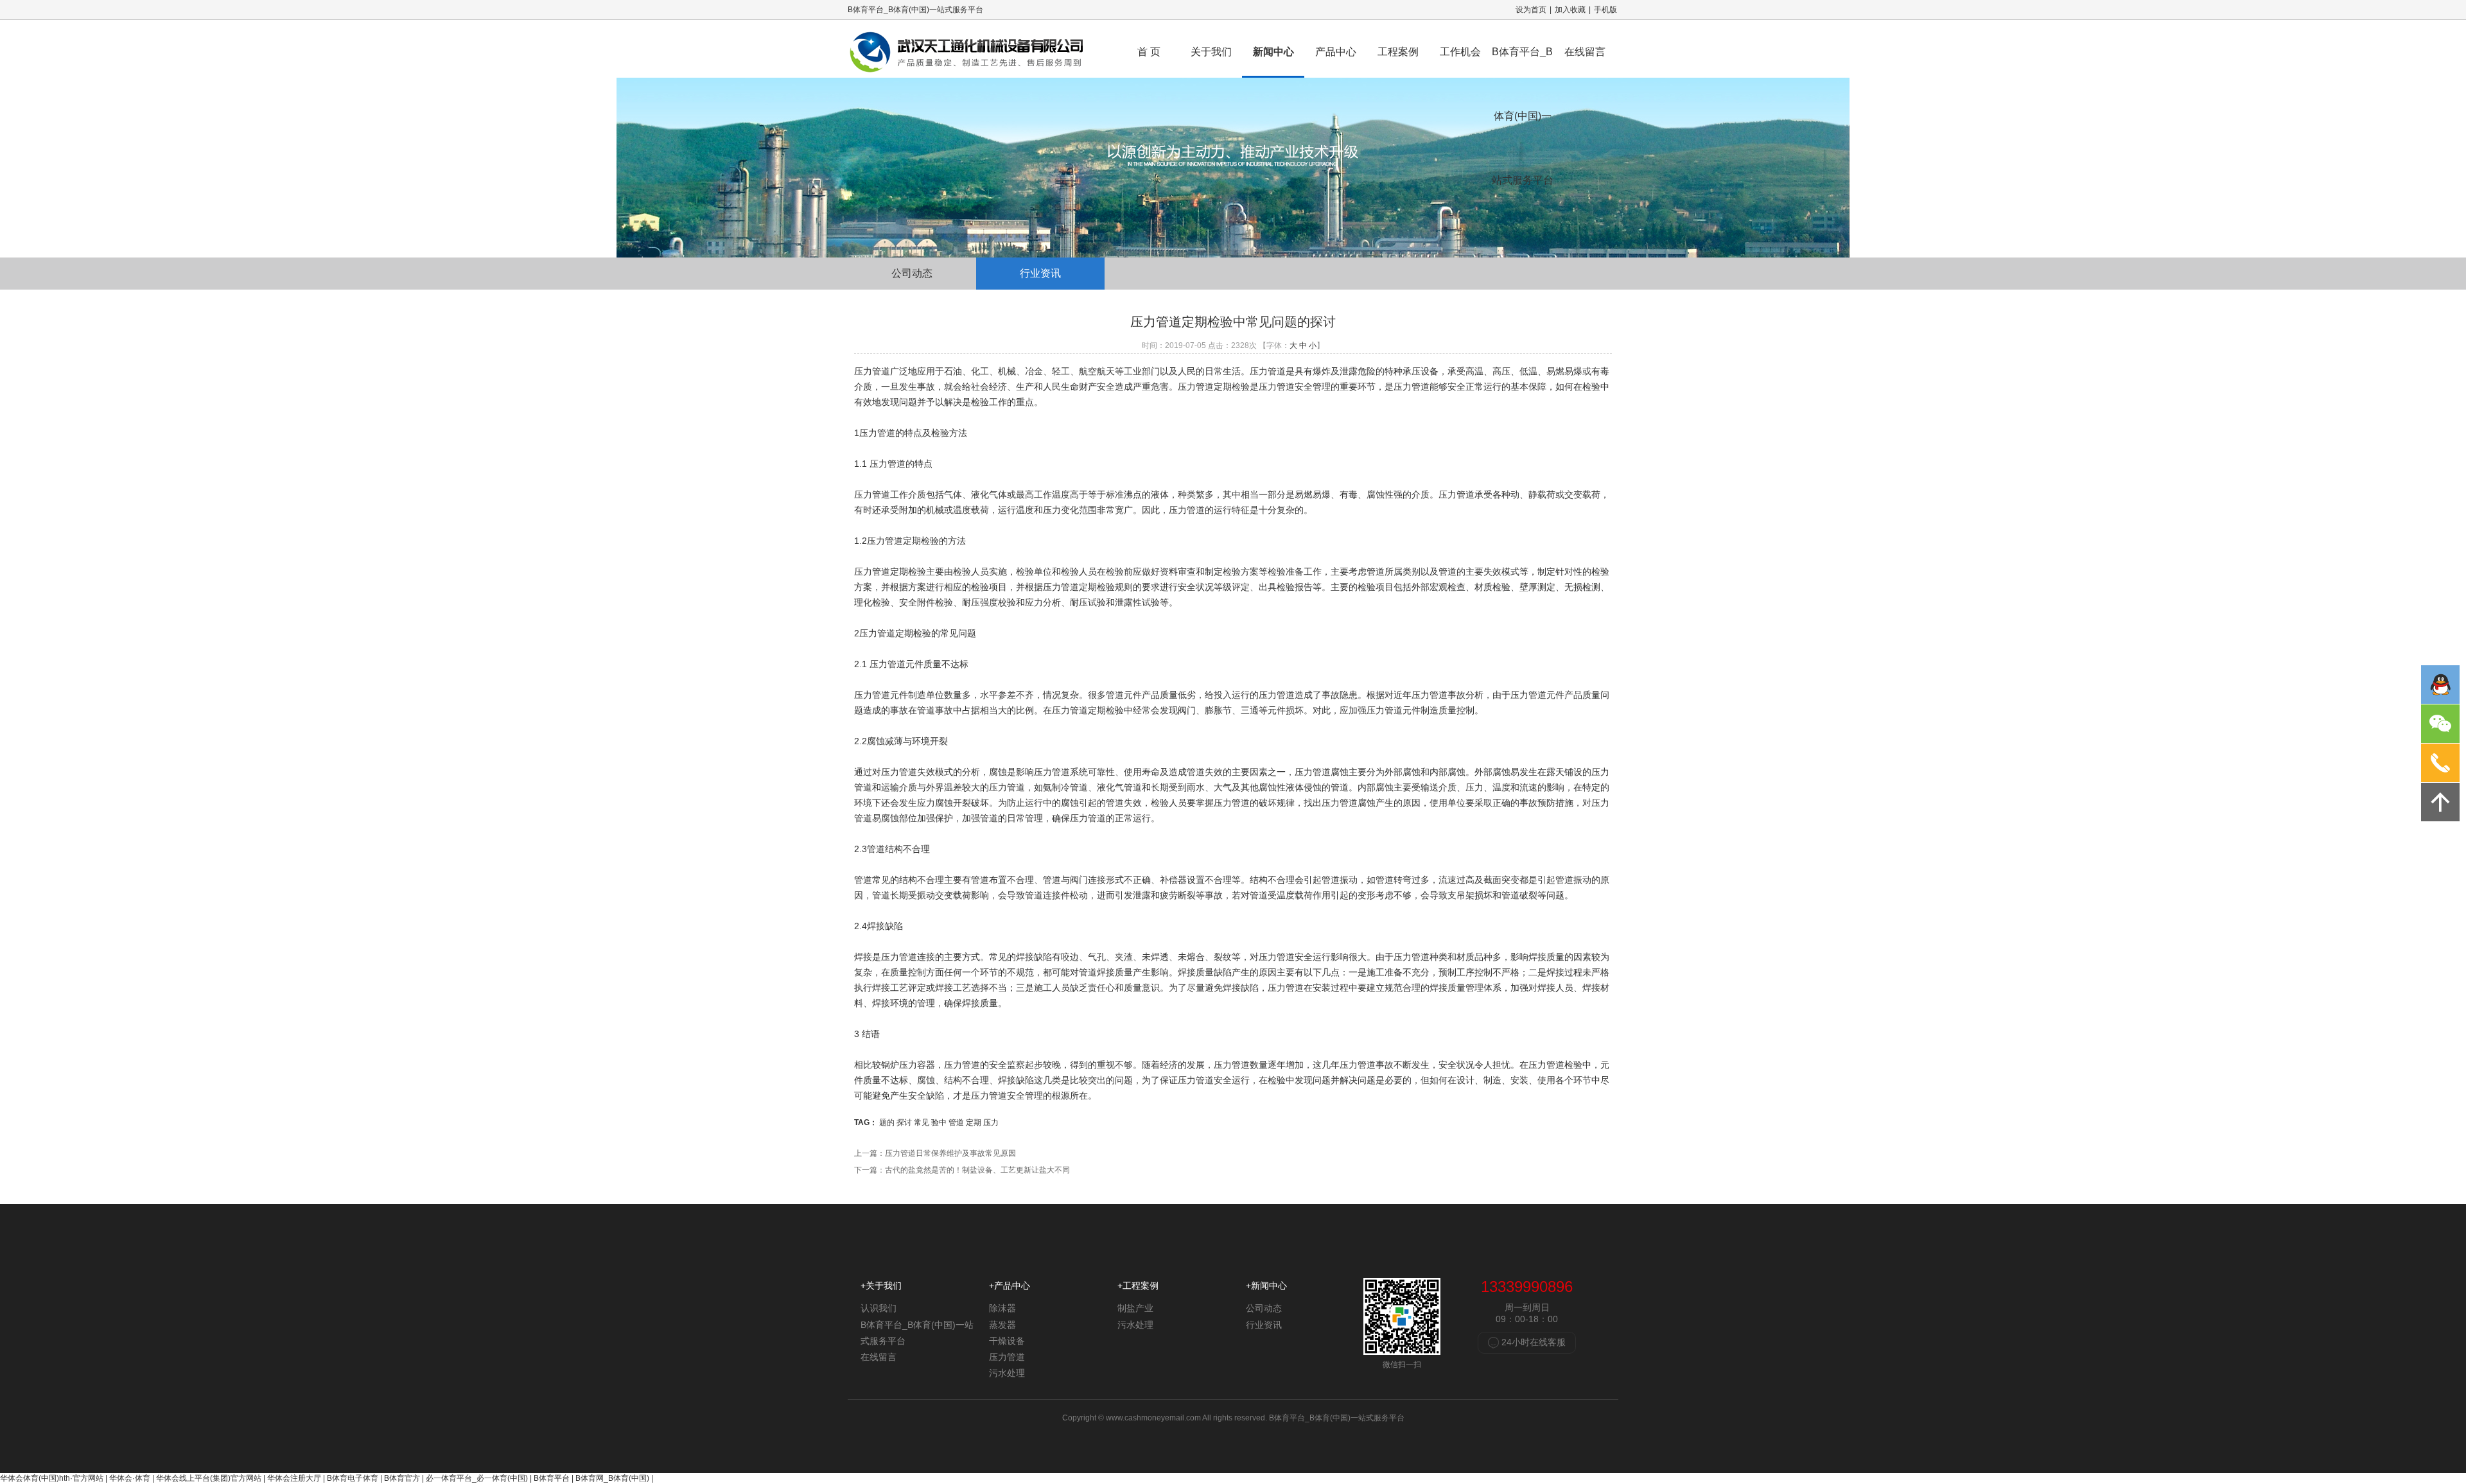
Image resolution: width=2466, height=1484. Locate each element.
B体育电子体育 (353, 1478)
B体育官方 (402, 1478)
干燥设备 (1007, 1341)
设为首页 (1531, 10)
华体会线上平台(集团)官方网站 (209, 1478)
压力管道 (1007, 1357)
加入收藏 (1570, 10)
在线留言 (1585, 52)
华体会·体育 (130, 1478)
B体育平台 (552, 1478)
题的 (887, 1122)
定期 (974, 1122)
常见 (922, 1122)
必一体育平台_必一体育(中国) (477, 1478)
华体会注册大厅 (294, 1478)
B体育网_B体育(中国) (612, 1478)
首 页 (1149, 52)
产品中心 (1336, 52)
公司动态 (912, 273)
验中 (939, 1122)
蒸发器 (1002, 1325)
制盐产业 (1135, 1308)
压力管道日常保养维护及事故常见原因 (950, 1153)
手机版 (1605, 10)
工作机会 (1460, 52)
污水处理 (1007, 1373)
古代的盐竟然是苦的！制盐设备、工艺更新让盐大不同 (977, 1170)
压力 (991, 1122)
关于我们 (1211, 52)
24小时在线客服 (1532, 1342)
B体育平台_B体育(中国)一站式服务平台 (1523, 62)
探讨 (904, 1122)
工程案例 (1398, 52)
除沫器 (1002, 1308)
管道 (956, 1122)
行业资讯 (1040, 273)
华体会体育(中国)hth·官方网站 (52, 1478)
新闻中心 (1273, 52)
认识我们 (879, 1308)
